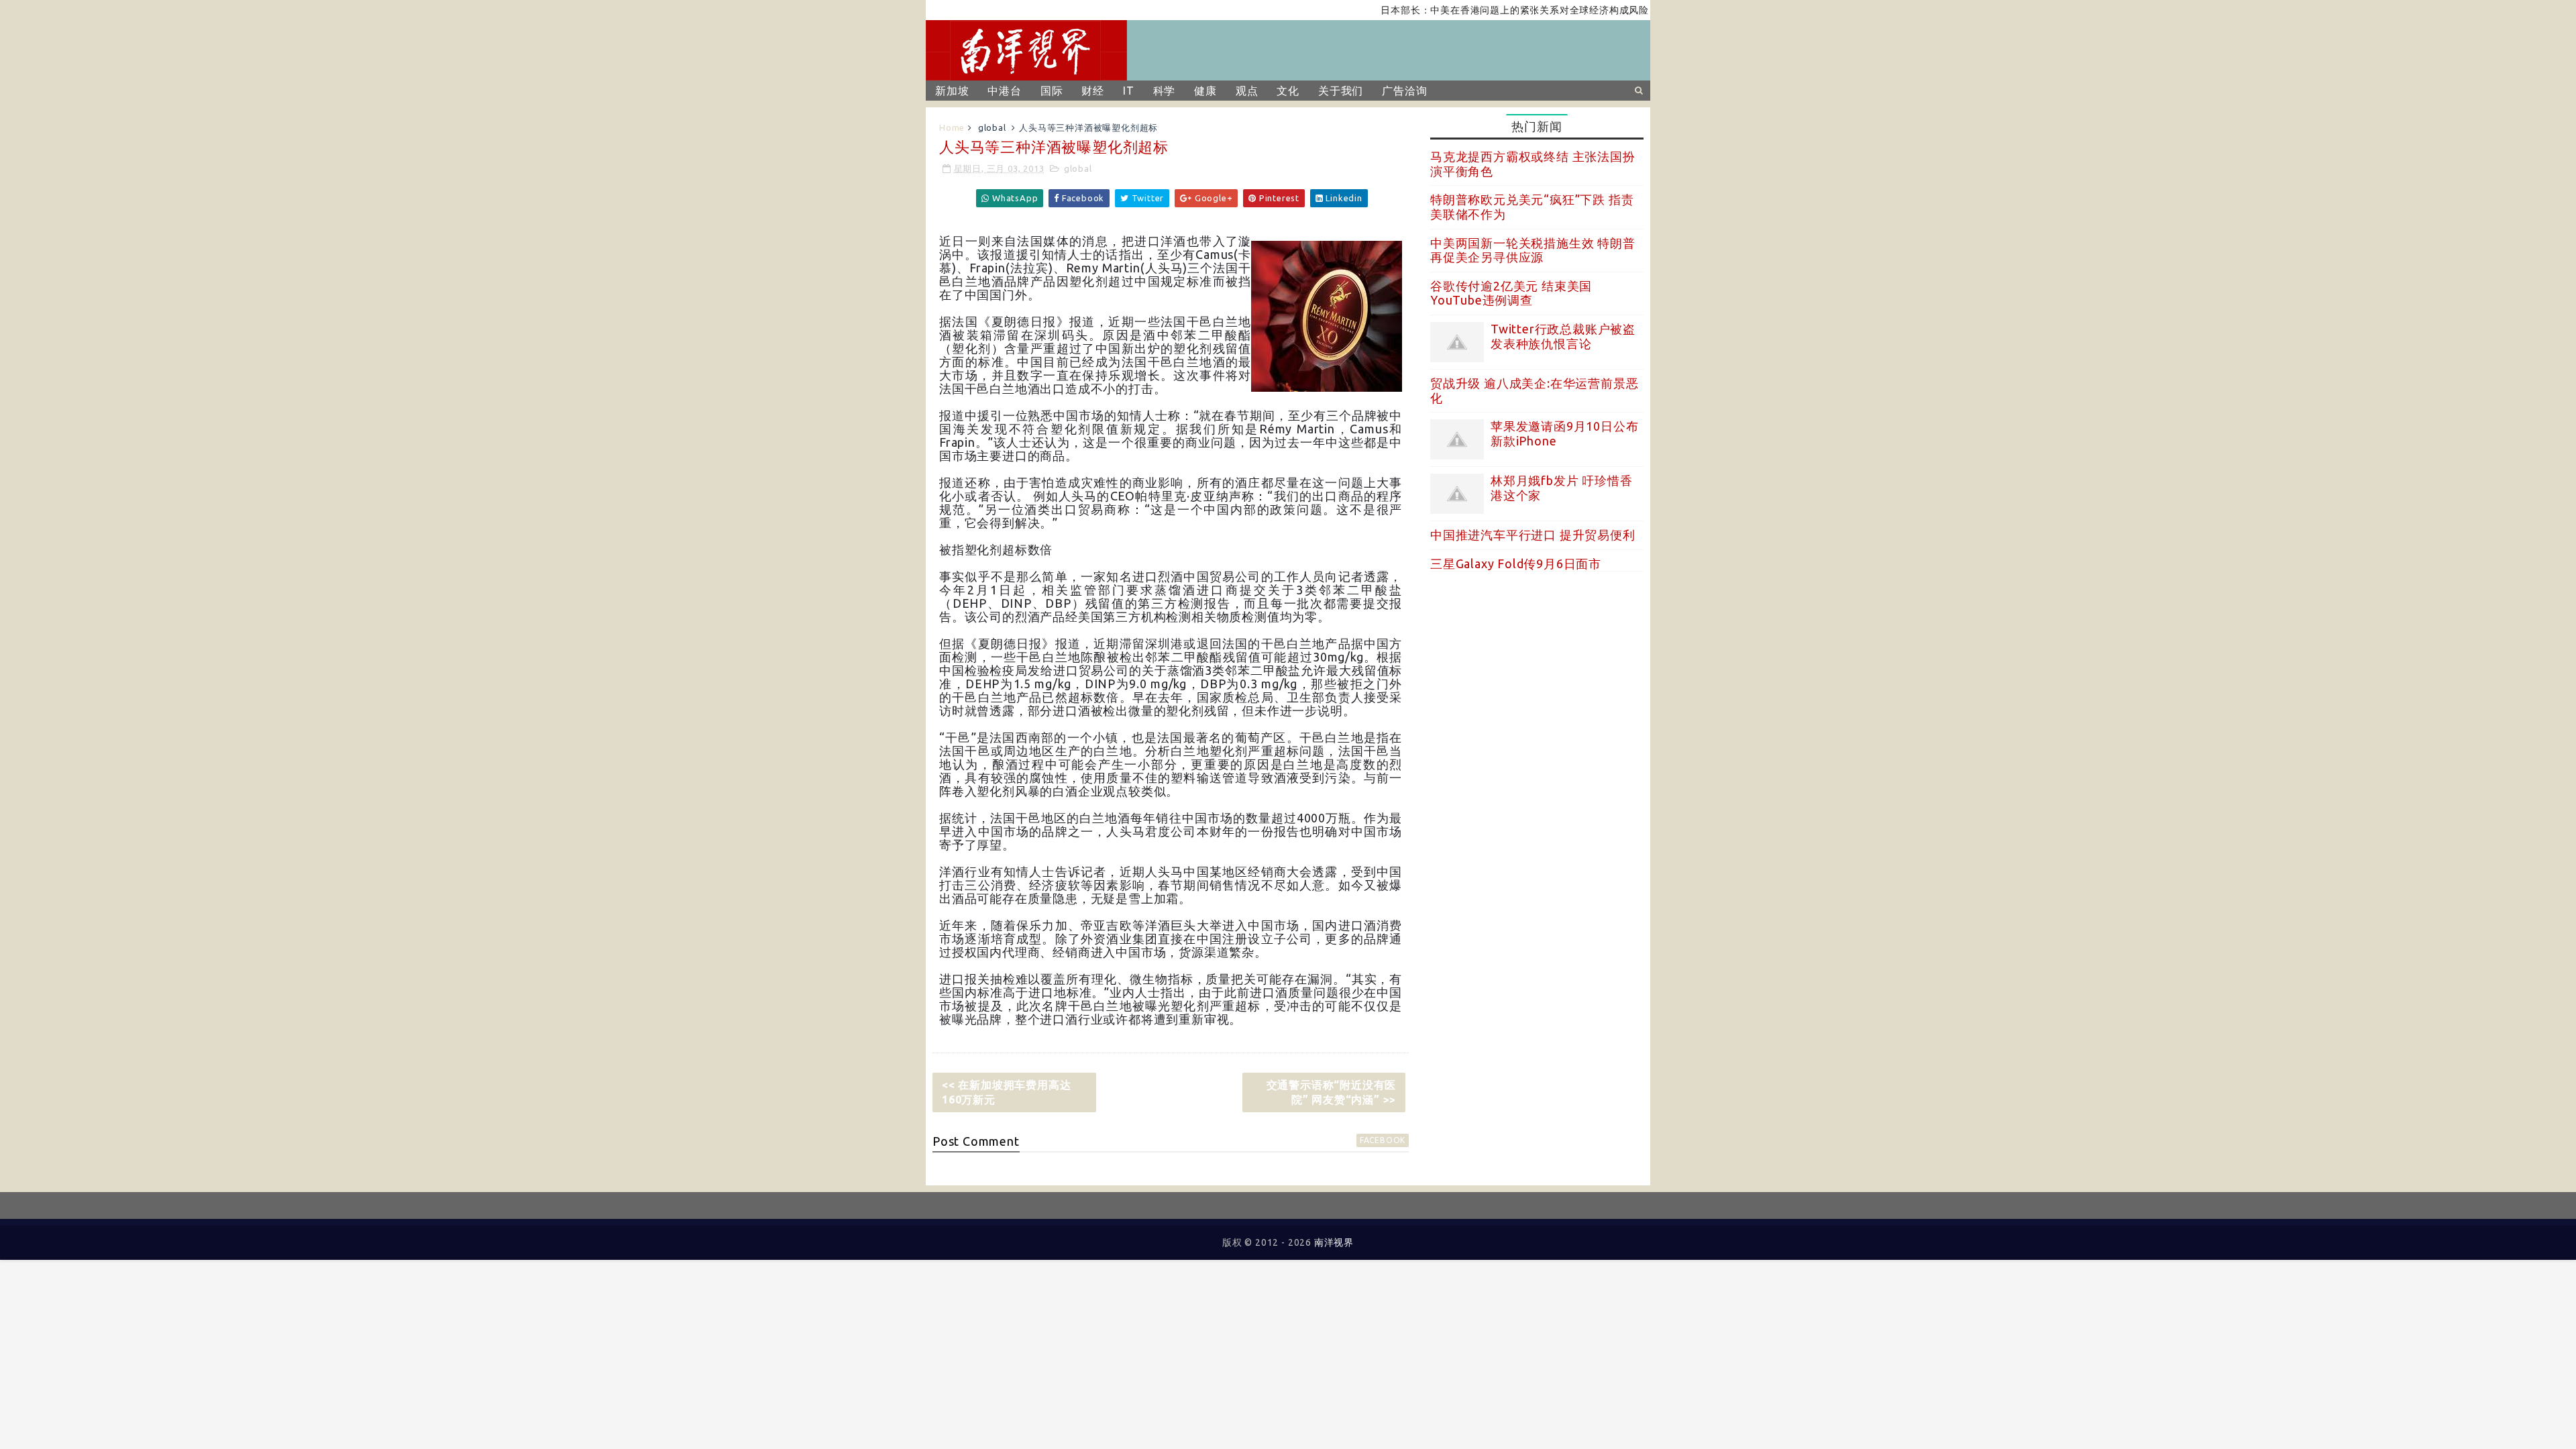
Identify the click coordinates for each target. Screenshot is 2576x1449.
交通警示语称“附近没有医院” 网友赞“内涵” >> (1332, 1092)
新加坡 (952, 91)
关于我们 (1341, 91)
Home (952, 127)
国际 (1052, 91)
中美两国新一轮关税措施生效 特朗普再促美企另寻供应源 (1533, 250)
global (992, 127)
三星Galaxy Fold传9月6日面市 (1516, 563)
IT (1129, 91)
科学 (1165, 91)
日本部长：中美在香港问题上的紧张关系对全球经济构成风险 (1471, 10)
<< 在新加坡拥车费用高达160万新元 (1006, 1092)
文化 (1288, 91)
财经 (1093, 91)
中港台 (1004, 91)
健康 (1205, 91)
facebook (1383, 1140)
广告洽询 (1404, 91)
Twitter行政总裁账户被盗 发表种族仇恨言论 (1563, 336)
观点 (1247, 91)
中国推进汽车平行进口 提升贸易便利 (1533, 535)
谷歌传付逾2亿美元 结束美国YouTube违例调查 (1511, 293)
